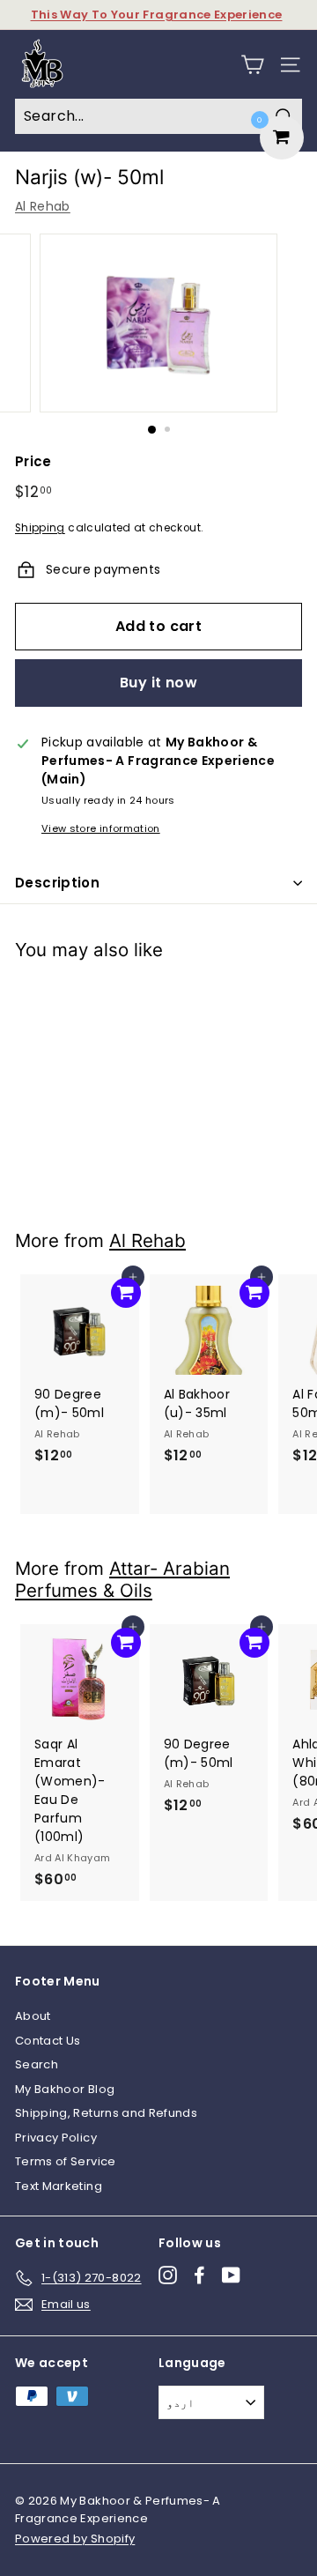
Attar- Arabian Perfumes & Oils (122, 1579)
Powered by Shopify (75, 2539)
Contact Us (48, 2041)
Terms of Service (66, 2161)
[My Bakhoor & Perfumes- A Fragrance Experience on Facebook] (199, 2275)
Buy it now (158, 683)
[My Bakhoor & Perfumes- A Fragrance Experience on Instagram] (168, 2275)
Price (33, 461)
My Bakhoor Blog (65, 2089)
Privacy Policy (56, 2138)
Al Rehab (43, 206)
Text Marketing (59, 2186)
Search (37, 2064)
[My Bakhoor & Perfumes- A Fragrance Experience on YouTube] (231, 2275)
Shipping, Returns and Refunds (106, 2113)
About (33, 2016)
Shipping (40, 528)
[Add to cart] (126, 1002)
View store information (101, 828)
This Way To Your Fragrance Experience (157, 15)
